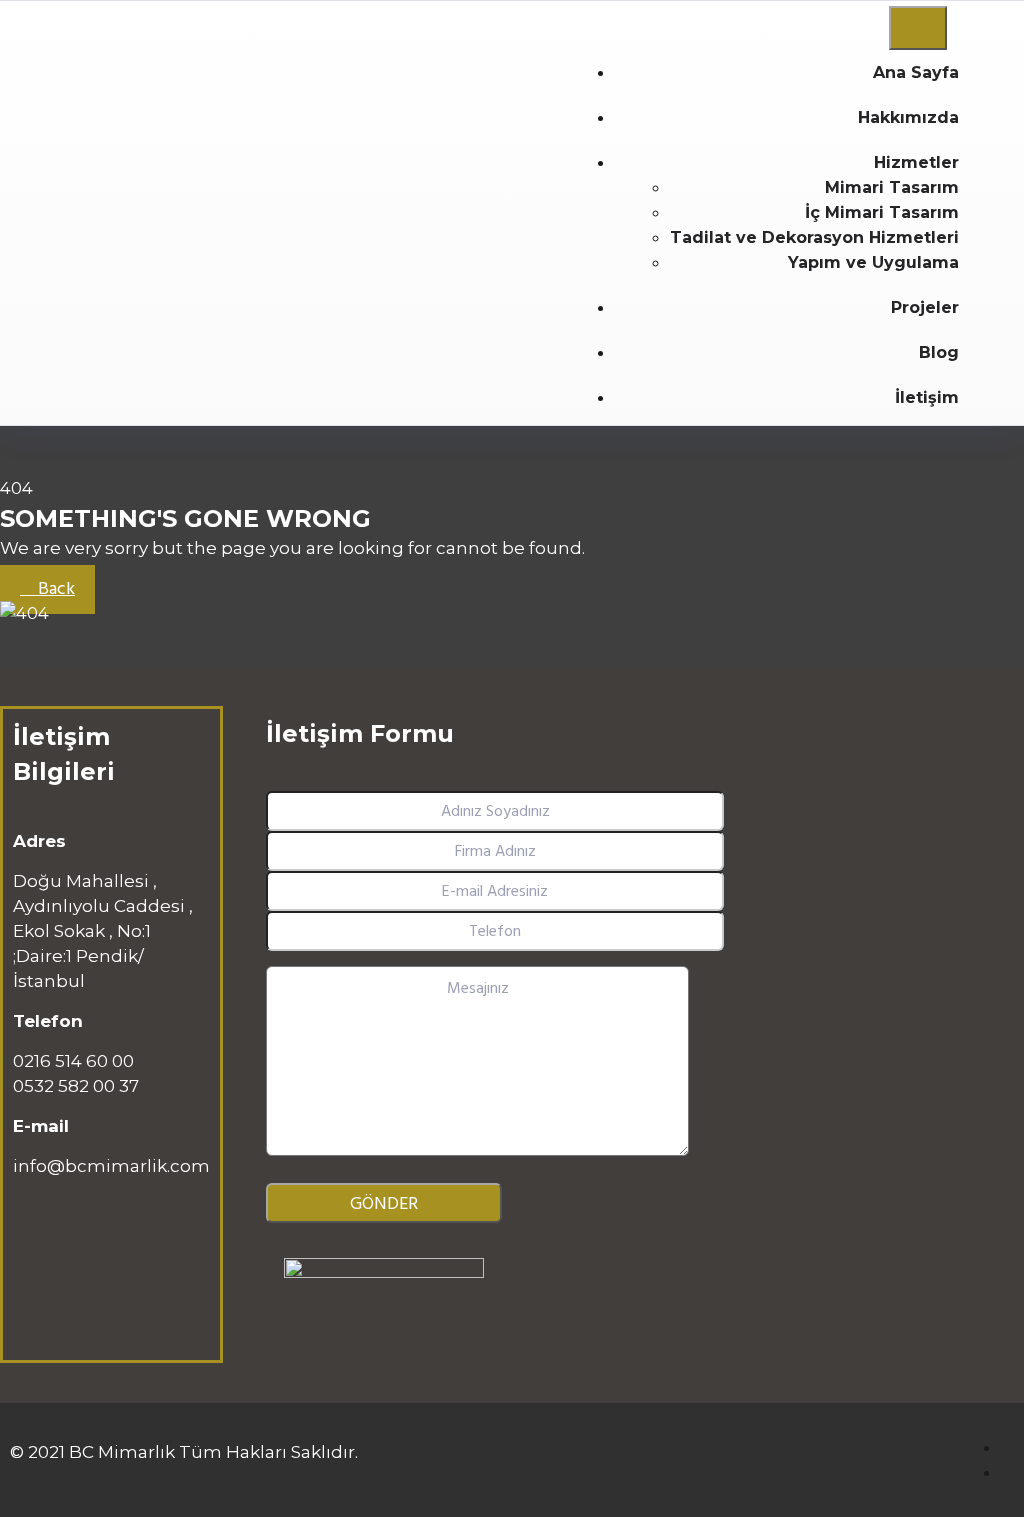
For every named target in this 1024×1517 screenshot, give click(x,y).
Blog (939, 352)
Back (54, 589)
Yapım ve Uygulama (873, 262)
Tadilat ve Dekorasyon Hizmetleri (814, 237)
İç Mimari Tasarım (882, 212)
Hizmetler (916, 162)
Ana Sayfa (916, 72)
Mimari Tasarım (892, 187)
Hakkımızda (908, 117)
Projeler (925, 307)
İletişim (927, 397)
